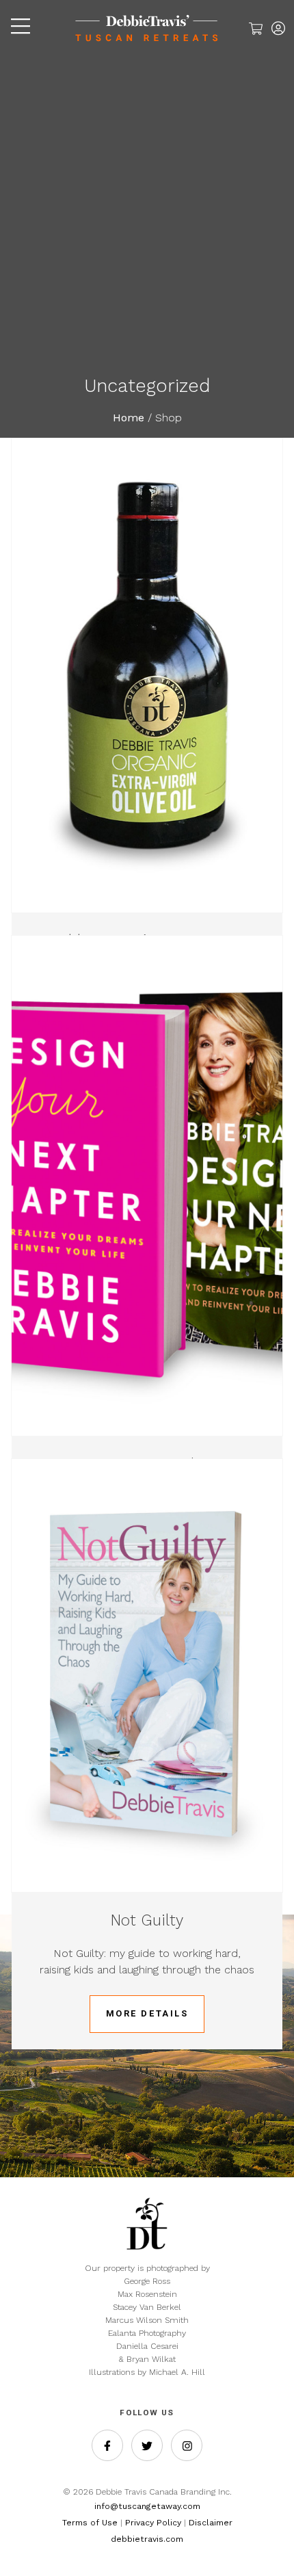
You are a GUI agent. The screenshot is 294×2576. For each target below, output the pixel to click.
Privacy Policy (153, 2523)
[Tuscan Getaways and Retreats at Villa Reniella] (147, 43)
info (102, 2506)
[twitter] (147, 2445)
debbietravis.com (147, 2539)
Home (129, 418)
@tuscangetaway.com (155, 2506)
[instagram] (187, 2445)
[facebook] (107, 2445)
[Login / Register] (278, 30)
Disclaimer (211, 2523)
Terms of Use (90, 2523)
